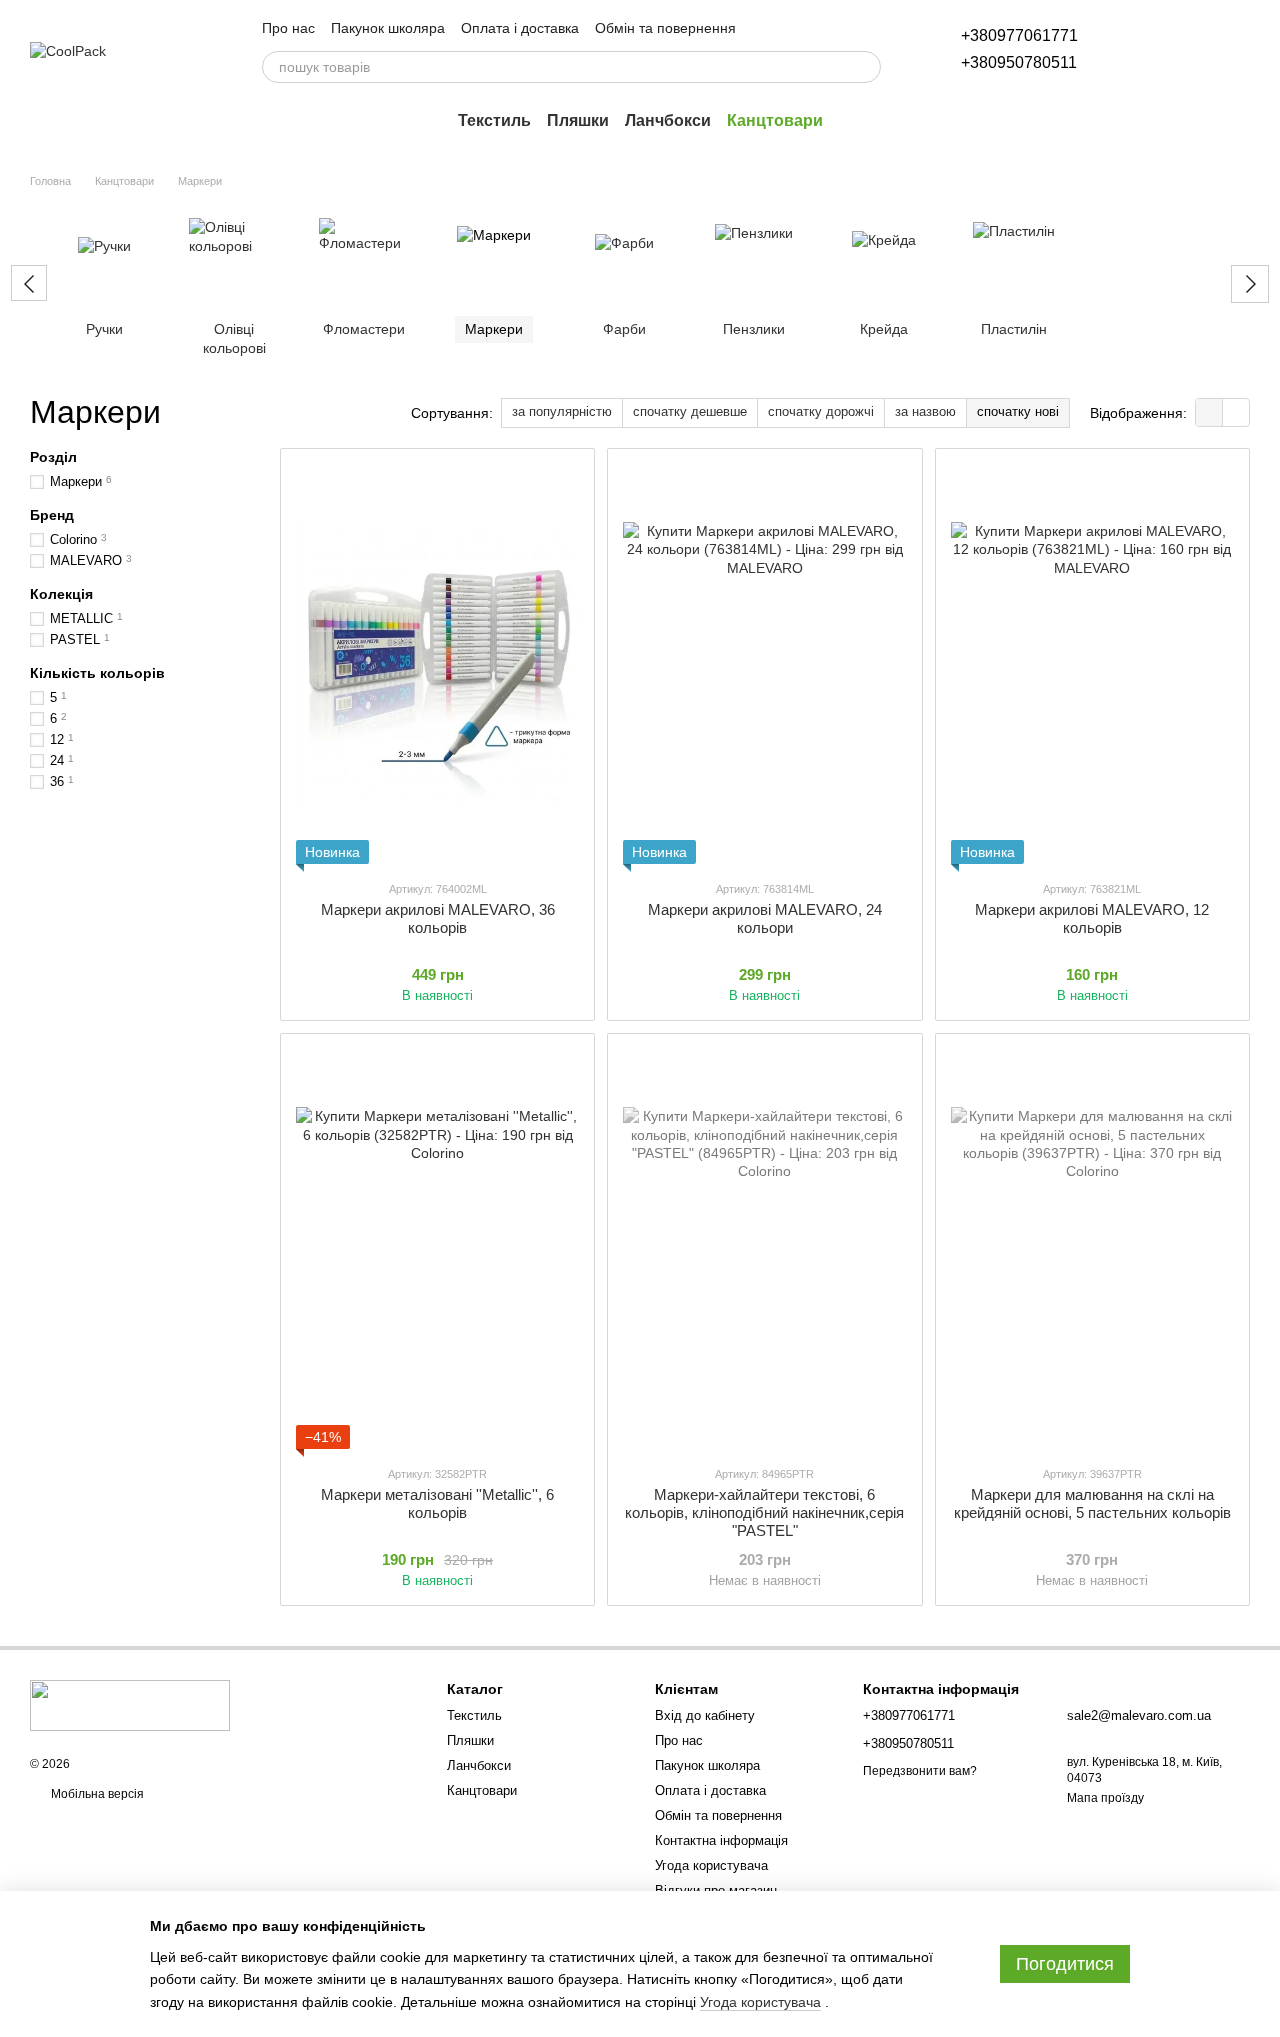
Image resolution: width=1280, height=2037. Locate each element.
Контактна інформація (721, 1840)
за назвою (925, 411)
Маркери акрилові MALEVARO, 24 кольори (765, 918)
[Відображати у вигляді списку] (1236, 412)
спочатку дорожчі (821, 411)
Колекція (61, 594)
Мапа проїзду (1105, 1798)
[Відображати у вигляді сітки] (1209, 412)
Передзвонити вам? (920, 1771)
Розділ (53, 457)
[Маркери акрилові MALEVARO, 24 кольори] (764, 664)
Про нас (288, 28)
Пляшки (578, 120)
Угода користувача (711, 1865)
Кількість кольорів (97, 673)
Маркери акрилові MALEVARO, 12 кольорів (1092, 918)
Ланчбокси (668, 120)
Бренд (52, 515)
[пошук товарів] (865, 67)
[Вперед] (1250, 284)
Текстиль (494, 120)
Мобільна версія (96, 1794)
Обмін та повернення (665, 28)
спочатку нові (1018, 411)
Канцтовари (775, 120)
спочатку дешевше (690, 411)
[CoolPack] (130, 1705)
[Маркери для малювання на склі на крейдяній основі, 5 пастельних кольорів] (1092, 1249)
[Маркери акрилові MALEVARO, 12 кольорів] (1092, 664)
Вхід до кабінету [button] (705, 1715)
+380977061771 (1019, 35)
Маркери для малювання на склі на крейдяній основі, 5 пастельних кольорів (1092, 1503)
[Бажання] (1130, 50)
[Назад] (29, 283)
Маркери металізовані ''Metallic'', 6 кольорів (437, 1503)
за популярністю (562, 411)
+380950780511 (1019, 62)
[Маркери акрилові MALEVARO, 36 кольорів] (437, 664)
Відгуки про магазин (716, 1890)
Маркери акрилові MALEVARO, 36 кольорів (438, 918)
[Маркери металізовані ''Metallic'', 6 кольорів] (437, 1249)
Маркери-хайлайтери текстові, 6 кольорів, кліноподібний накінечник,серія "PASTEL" (764, 1512)
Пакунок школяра (388, 28)
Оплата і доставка (520, 28)
